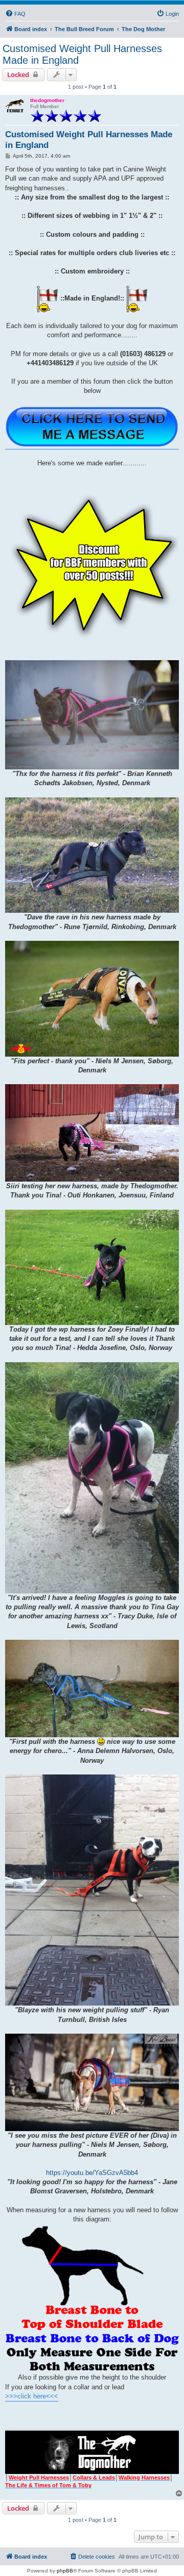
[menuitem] (15, 14)
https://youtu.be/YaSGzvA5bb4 (92, 2173)
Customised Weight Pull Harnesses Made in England (82, 54)
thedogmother (47, 100)
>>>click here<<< (32, 2396)
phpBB (65, 2571)
